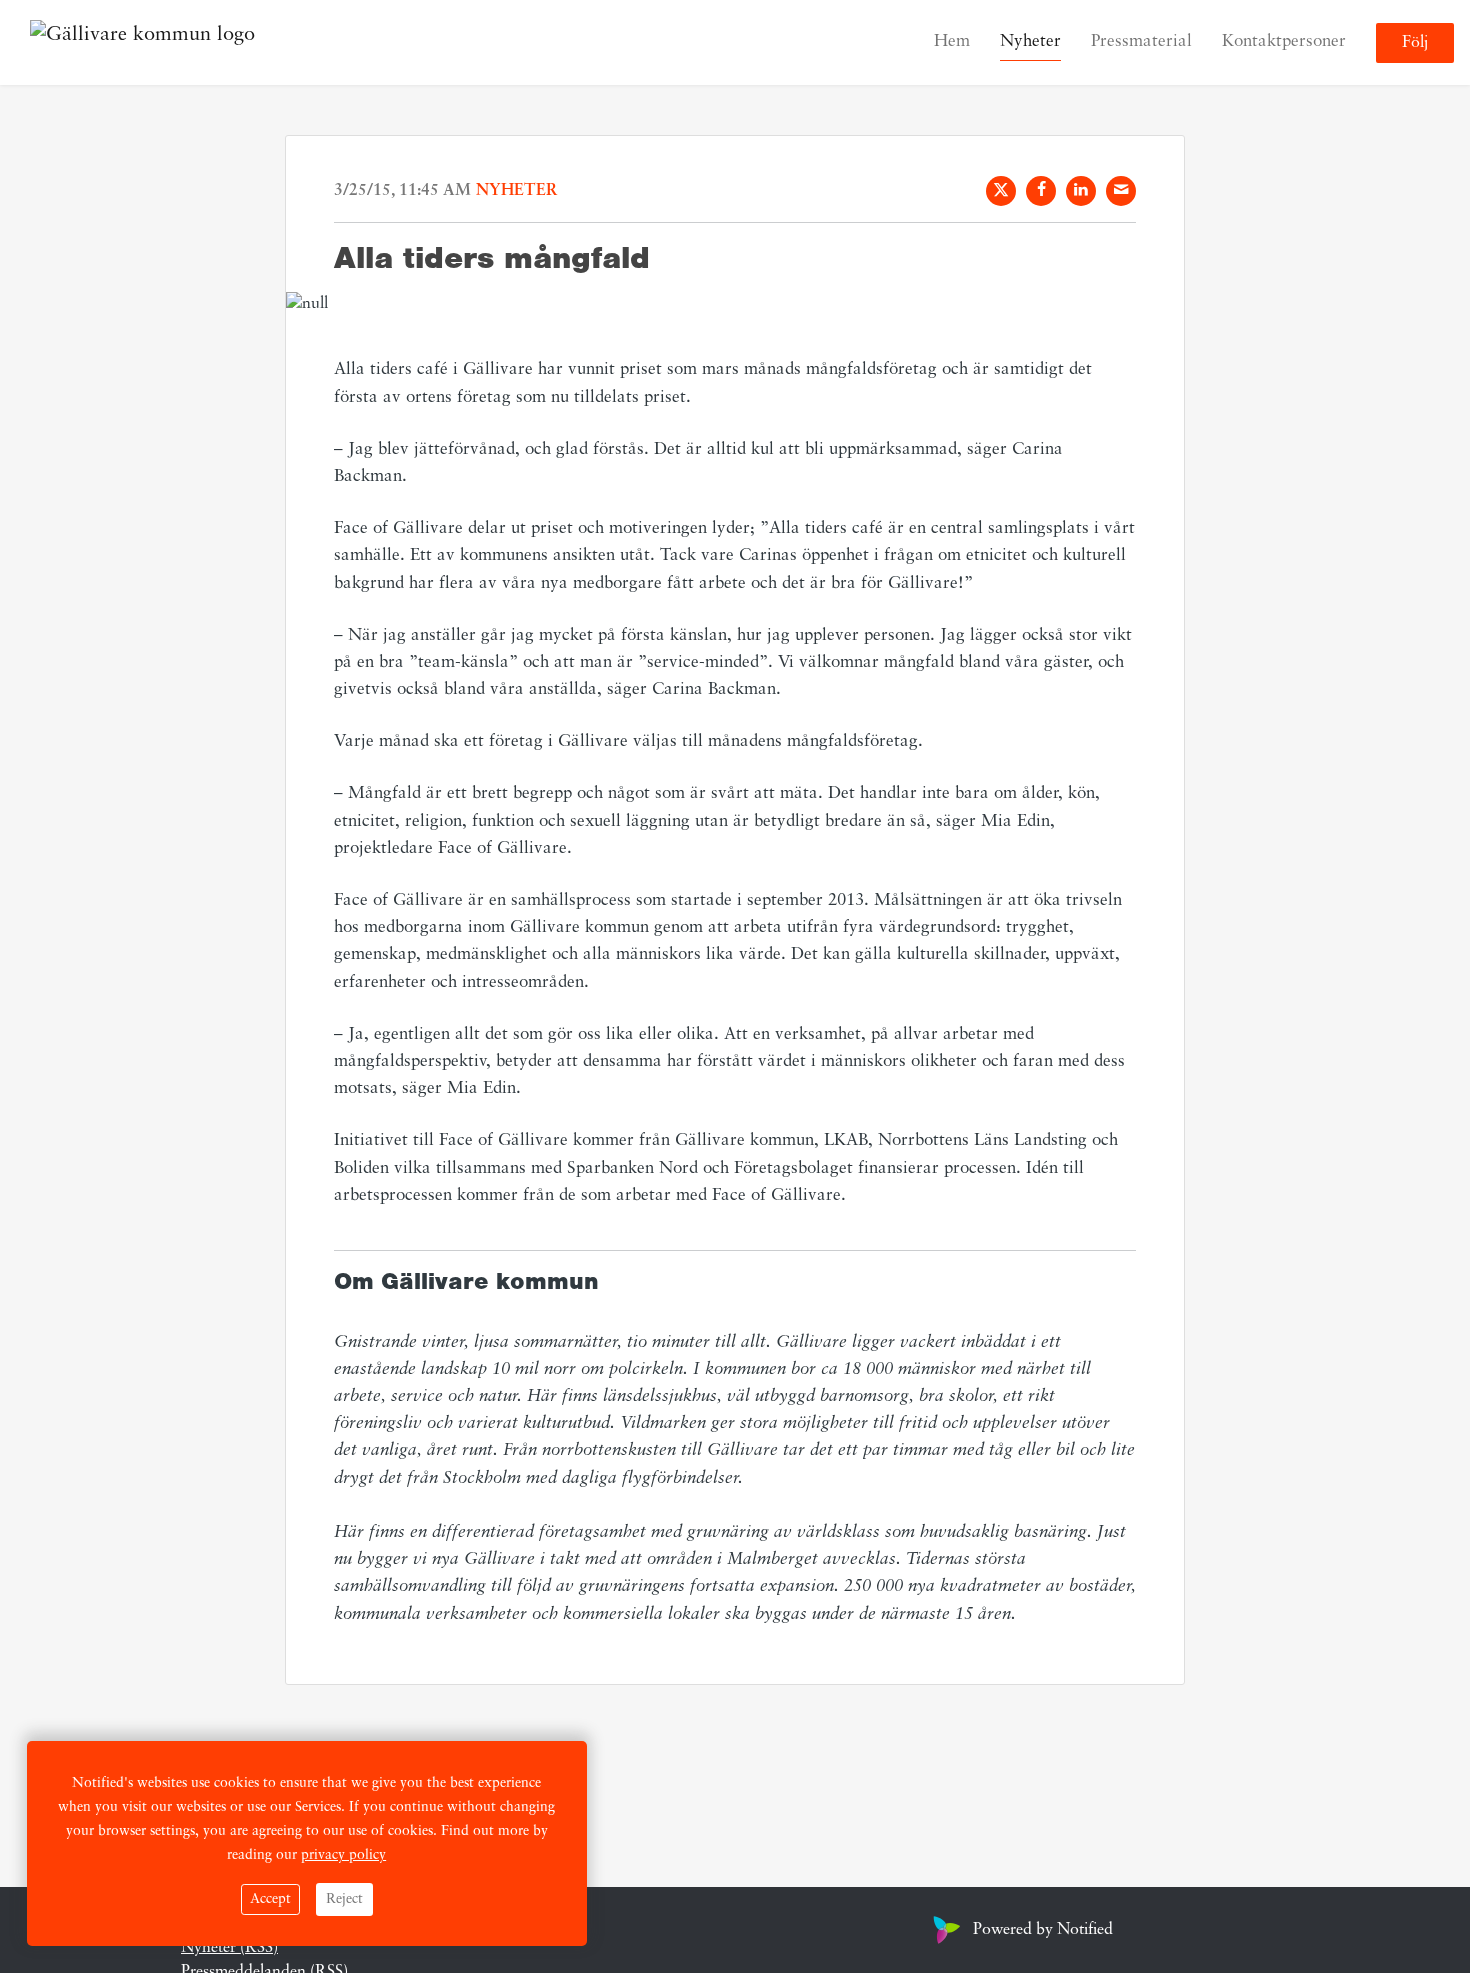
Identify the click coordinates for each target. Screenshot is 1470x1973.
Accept (270, 1899)
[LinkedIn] (1081, 191)
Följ (1415, 43)
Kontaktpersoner (1284, 41)
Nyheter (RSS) (229, 1948)
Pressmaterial (1141, 41)
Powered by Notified (1043, 1930)
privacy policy (343, 1855)
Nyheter (1030, 41)
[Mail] (1121, 191)
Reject (344, 1899)
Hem (952, 41)
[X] (1001, 191)
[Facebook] (1041, 191)
